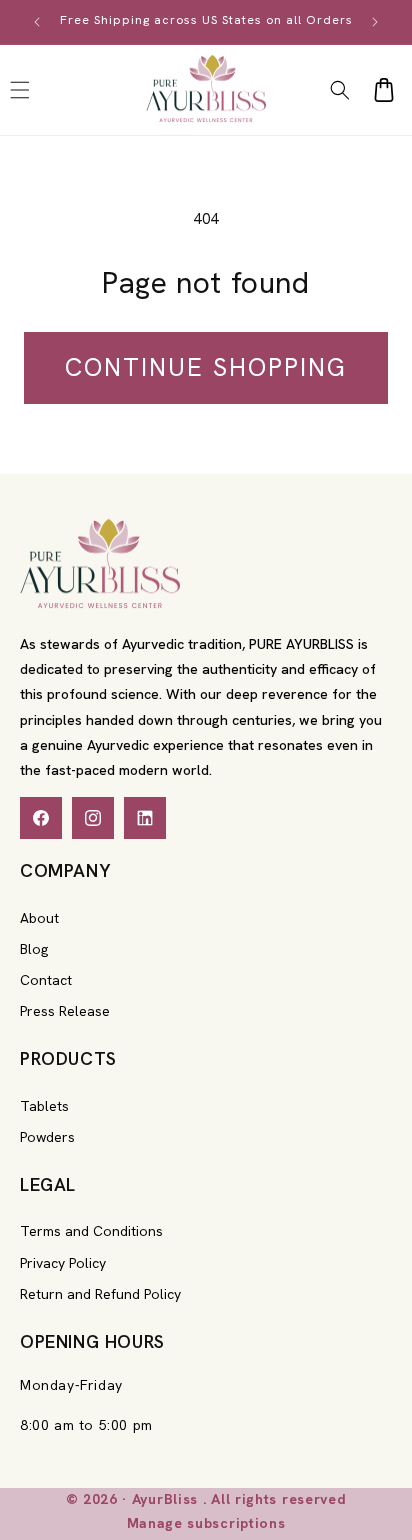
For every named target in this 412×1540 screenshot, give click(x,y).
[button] (340, 90)
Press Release (65, 1011)
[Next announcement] (375, 22)
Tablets (44, 1106)
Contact (46, 980)
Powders (47, 1137)
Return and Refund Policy (100, 1294)
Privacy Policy (63, 1263)
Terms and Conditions (91, 1231)
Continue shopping (206, 367)
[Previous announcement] (37, 22)
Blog (34, 949)
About (39, 918)
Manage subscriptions (206, 1523)
